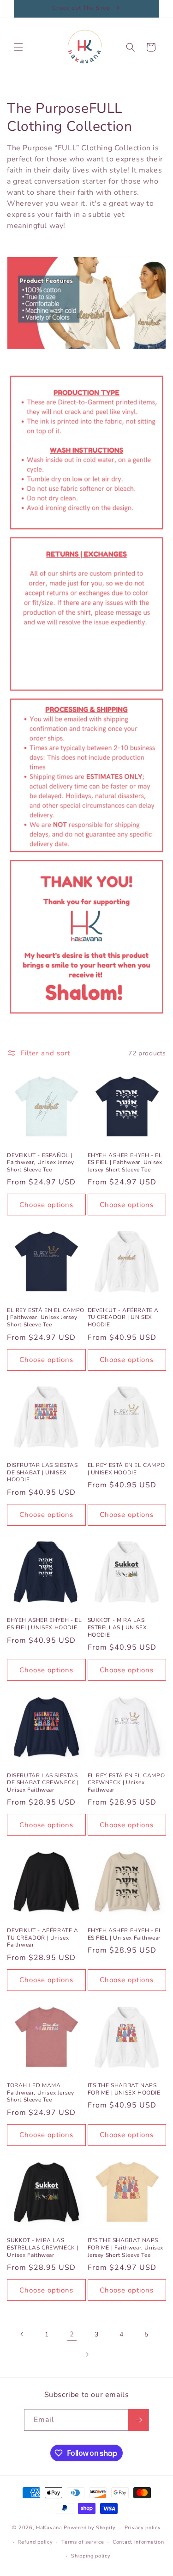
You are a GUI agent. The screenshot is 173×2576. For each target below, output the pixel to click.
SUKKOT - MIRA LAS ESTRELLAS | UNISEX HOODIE (117, 1627)
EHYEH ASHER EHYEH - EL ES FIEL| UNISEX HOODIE (44, 1624)
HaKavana (49, 2528)
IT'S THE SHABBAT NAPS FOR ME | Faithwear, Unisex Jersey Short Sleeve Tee (126, 2248)
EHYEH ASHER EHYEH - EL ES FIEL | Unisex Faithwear (125, 1934)
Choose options (46, 1205)
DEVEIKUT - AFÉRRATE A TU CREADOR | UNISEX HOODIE (123, 1318)
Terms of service (83, 2542)
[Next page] (87, 2354)
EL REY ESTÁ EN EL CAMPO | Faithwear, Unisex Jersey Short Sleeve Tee (46, 1318)
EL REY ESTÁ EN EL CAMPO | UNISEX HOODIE (126, 1469)
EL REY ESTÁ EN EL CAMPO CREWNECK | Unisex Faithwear (126, 1783)
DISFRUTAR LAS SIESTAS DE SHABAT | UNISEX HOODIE (42, 1473)
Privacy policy (143, 2528)
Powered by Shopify (90, 2528)
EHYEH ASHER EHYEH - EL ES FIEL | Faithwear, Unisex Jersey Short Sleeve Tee (125, 1163)
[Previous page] (22, 2334)
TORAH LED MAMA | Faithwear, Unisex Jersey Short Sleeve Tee (40, 2093)
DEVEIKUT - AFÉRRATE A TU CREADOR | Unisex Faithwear (43, 1938)
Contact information (138, 2542)
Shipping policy (91, 2556)
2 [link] (72, 2334)
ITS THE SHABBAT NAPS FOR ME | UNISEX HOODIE (124, 2089)
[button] (18, 47)
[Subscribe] (138, 2420)
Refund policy (35, 2542)
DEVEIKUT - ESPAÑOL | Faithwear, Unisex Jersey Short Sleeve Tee (40, 1163)
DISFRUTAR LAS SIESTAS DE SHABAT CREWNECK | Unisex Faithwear (43, 1783)
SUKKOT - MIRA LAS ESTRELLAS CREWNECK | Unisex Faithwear (43, 2248)
